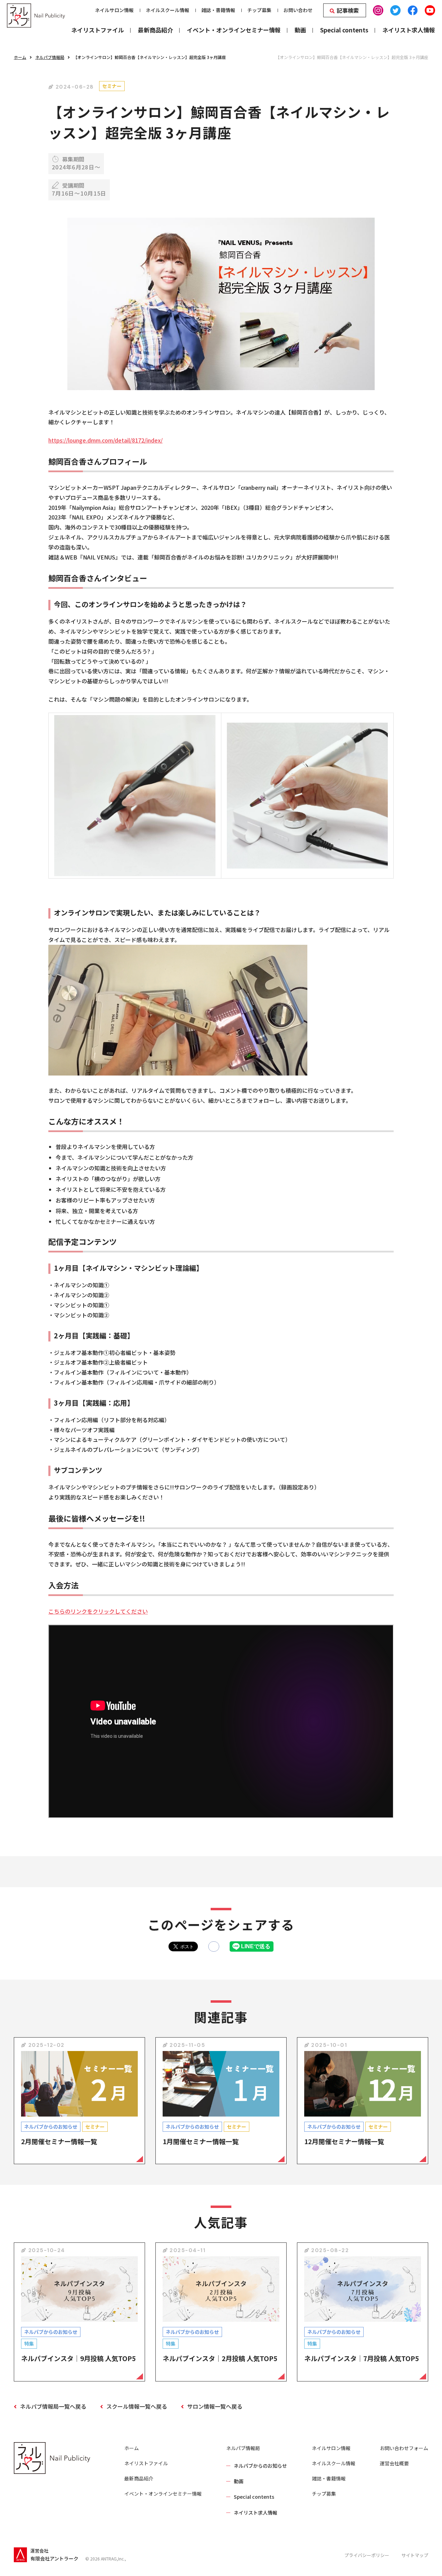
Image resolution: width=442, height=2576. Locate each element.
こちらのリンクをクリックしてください (98, 1611)
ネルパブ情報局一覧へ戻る (53, 2406)
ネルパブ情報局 (50, 57)
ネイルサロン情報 (331, 2448)
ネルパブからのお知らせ (260, 2466)
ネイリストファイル (146, 2463)
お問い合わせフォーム (404, 2448)
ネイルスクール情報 (334, 2463)
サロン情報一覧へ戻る (215, 2406)
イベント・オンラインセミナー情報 (163, 2494)
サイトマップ (415, 2555)
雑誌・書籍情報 (329, 2478)
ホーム (20, 57)
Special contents (254, 2497)
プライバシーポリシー (367, 2555)
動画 (239, 2481)
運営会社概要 (394, 2463)
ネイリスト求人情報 (256, 2513)
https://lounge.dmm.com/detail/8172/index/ (105, 440)
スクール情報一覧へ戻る (137, 2406)
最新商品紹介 (139, 2478)
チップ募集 (324, 2494)
